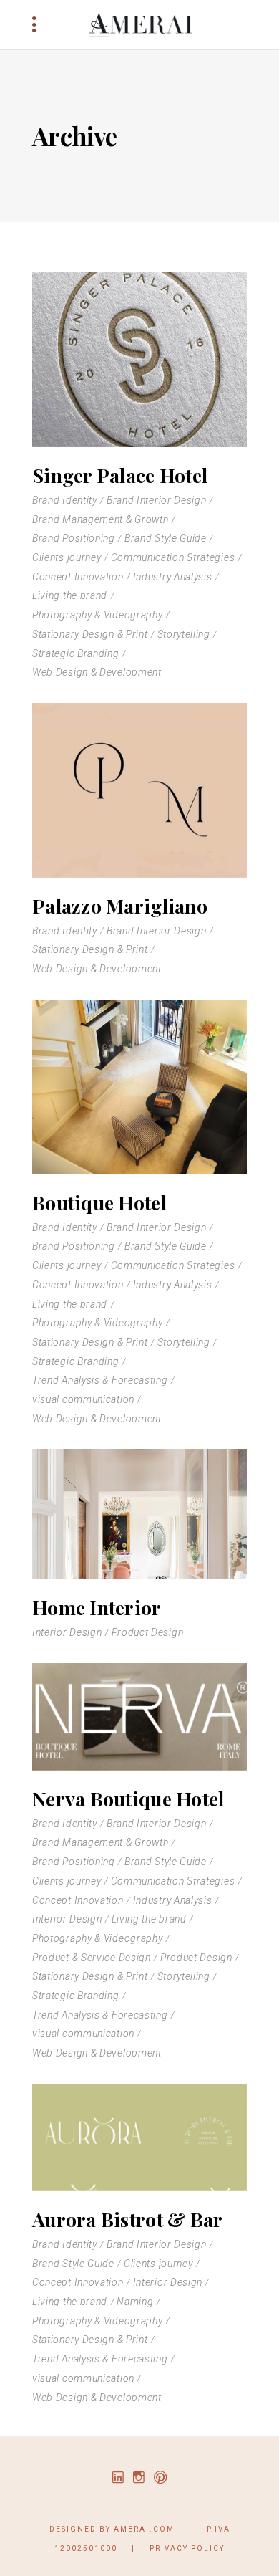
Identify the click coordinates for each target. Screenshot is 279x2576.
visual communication (83, 1399)
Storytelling (184, 634)
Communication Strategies (173, 557)
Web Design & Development (97, 672)
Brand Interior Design (157, 500)
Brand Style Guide (166, 538)
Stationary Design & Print (90, 634)
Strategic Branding (76, 653)
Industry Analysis (173, 577)
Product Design (148, 1632)
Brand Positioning (74, 538)
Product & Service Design (92, 1958)
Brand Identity (65, 500)
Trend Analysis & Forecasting (100, 1380)
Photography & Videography (98, 615)
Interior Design (67, 1632)
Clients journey (67, 557)
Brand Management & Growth (101, 519)
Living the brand (70, 595)
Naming (135, 2302)
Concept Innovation (78, 577)
